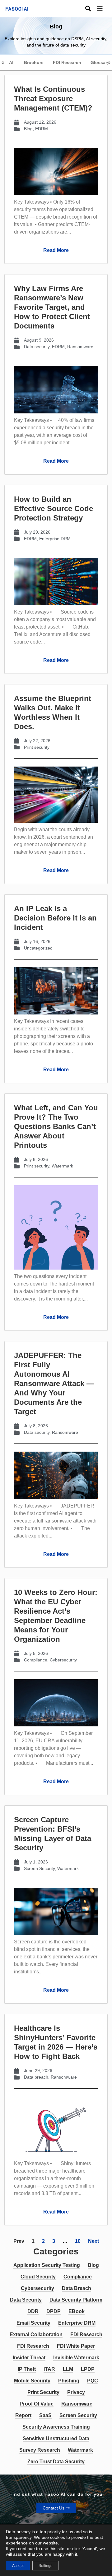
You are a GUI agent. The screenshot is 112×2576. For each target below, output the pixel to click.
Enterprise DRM (55, 539)
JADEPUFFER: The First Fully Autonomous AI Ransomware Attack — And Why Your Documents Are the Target (54, 1383)
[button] (105, 9)
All (12, 62)
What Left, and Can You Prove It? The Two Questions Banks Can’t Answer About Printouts (56, 1126)
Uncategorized (38, 948)
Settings (45, 2566)
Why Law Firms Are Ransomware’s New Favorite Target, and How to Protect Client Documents (52, 307)
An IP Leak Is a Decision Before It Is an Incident (55, 918)
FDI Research (67, 62)
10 (78, 2241)
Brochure (34, 62)
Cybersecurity (63, 1660)
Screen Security (39, 1868)
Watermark (62, 1166)
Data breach (36, 2077)
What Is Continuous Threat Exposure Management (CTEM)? (53, 99)
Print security (37, 747)
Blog (28, 129)
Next (93, 2241)
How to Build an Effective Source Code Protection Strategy (54, 508)
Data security (37, 347)
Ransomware (80, 347)
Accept (18, 2566)
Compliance (36, 1660)
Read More (56, 250)
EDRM (42, 129)
